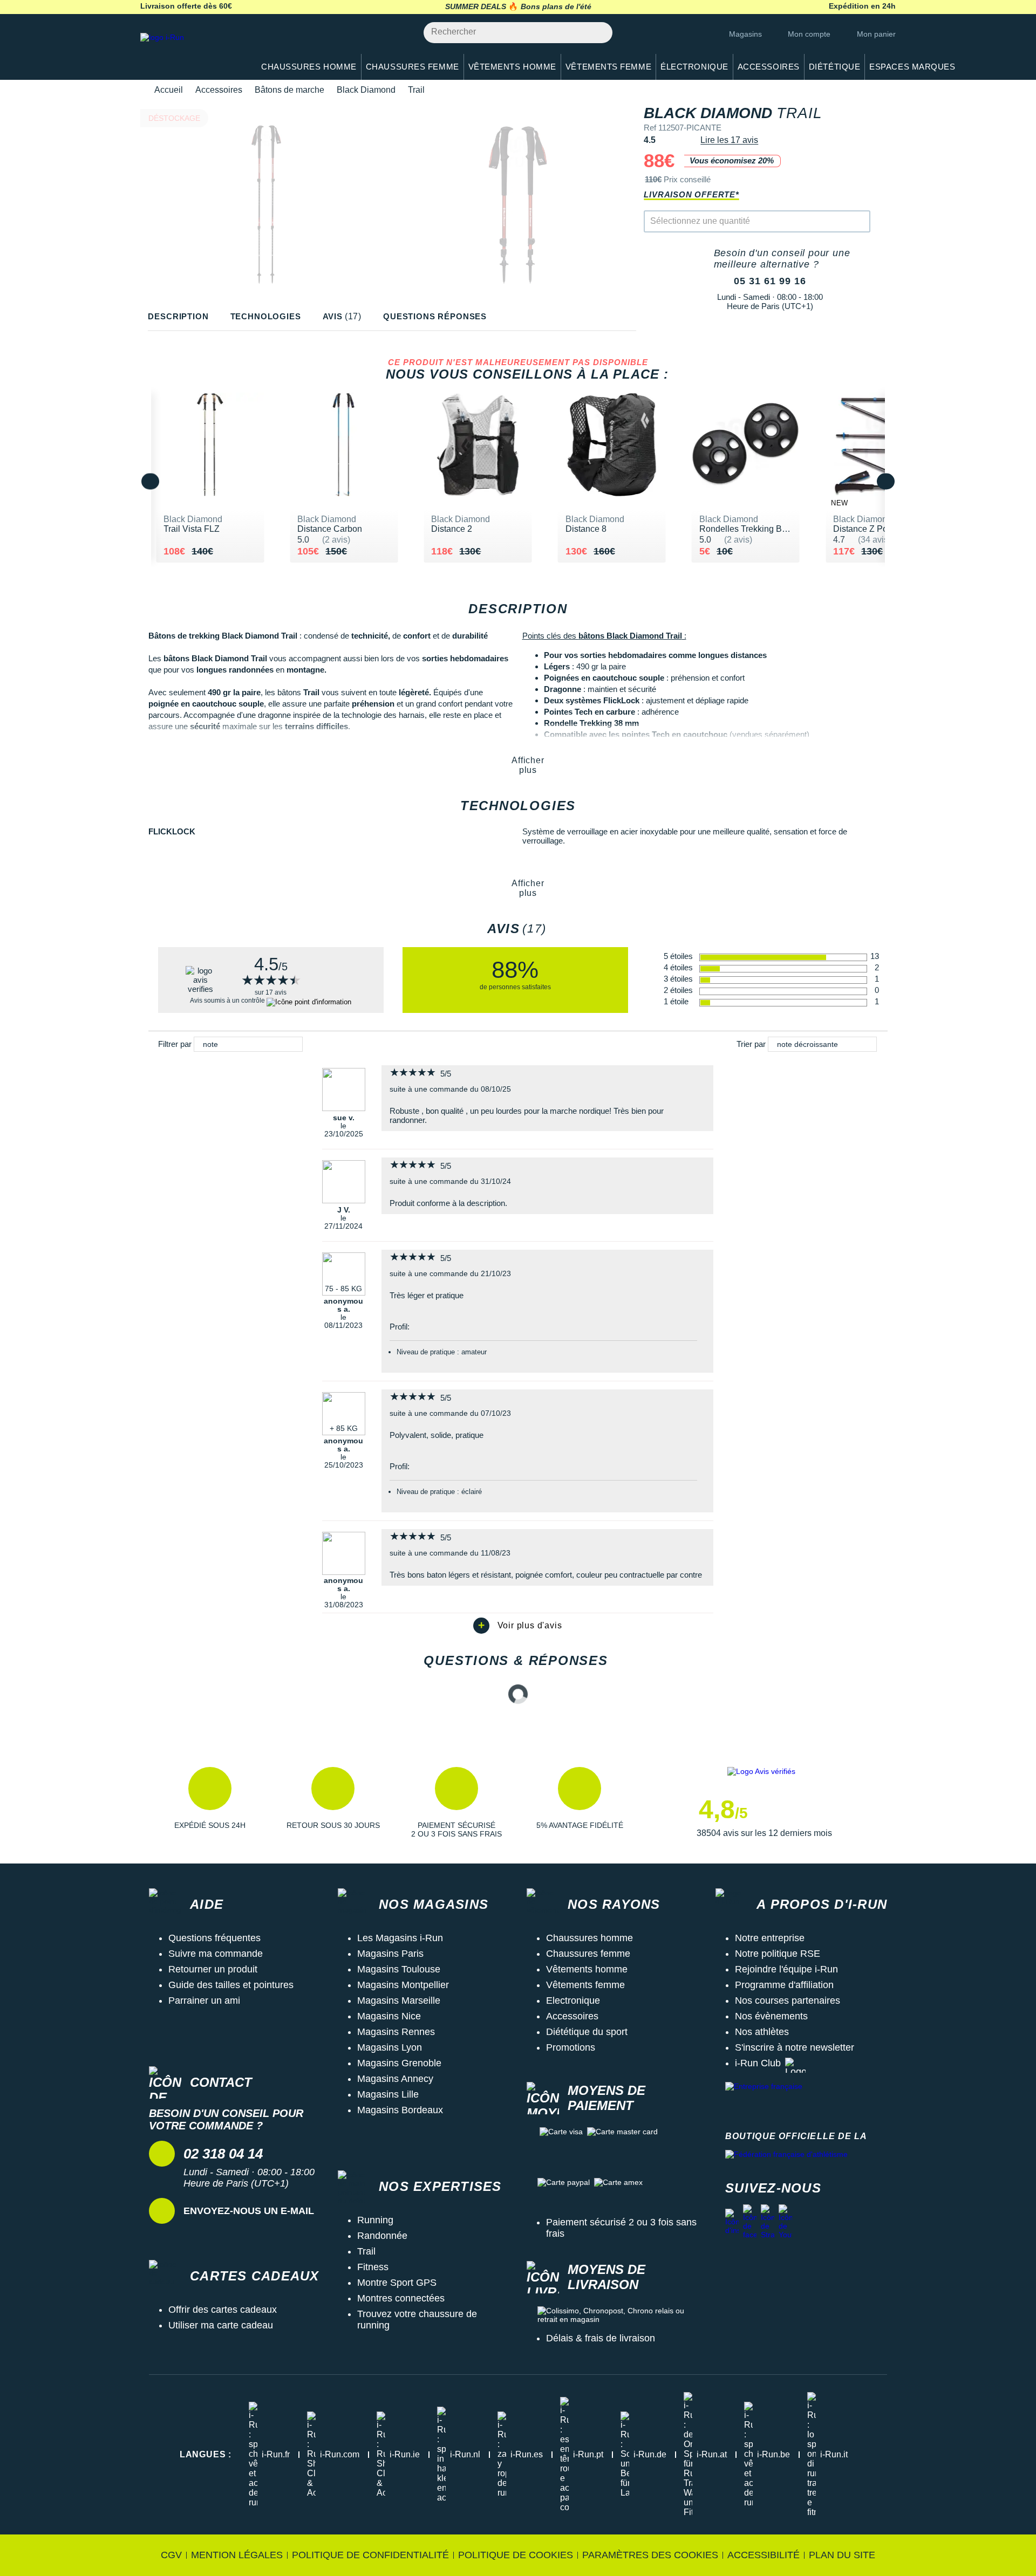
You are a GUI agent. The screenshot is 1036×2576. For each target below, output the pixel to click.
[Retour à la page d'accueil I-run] (192, 51)
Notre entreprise (770, 1938)
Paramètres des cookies (650, 2555)
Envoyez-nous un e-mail (249, 2211)
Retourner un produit (213, 1969)
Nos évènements (771, 2016)
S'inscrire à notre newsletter (795, 2047)
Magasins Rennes (396, 2032)
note (210, 1044)
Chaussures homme (589, 1938)
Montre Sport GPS (397, 2283)
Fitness (373, 2267)
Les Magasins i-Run (400, 1938)
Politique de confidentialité (370, 2555)
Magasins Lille (388, 2094)
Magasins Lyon (390, 2047)
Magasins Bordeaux (400, 2110)
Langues (206, 2454)
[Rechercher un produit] (598, 33)
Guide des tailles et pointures (231, 1985)
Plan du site (842, 2555)
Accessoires (219, 90)
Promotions (571, 2047)
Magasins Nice (389, 2016)
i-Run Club (758, 2063)
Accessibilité (764, 2555)
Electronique (573, 2000)
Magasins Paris (390, 1954)
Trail (366, 2251)
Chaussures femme (588, 1954)
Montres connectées (401, 2298)
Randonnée (382, 2236)
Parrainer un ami (204, 2000)
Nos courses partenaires (788, 2000)
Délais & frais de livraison (601, 2338)
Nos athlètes (762, 2032)
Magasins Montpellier (403, 1985)
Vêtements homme (587, 1969)
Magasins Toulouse (399, 1969)
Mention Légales (237, 2555)
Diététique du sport (587, 2032)
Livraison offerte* (691, 194)
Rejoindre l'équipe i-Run (786, 1969)
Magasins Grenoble (399, 2063)
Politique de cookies (516, 2555)
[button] (210, 1803)
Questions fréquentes (214, 1938)
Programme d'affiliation (784, 1985)
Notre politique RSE (778, 1954)
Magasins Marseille (399, 2000)
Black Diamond (366, 90)
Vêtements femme (585, 1985)
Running (375, 2220)
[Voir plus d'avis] (518, 1626)
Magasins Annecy (395, 2079)
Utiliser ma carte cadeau (221, 2325)
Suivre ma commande (216, 1954)
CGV (171, 2555)
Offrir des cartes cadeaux (223, 2310)
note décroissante (807, 1044)
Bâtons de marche (289, 90)
